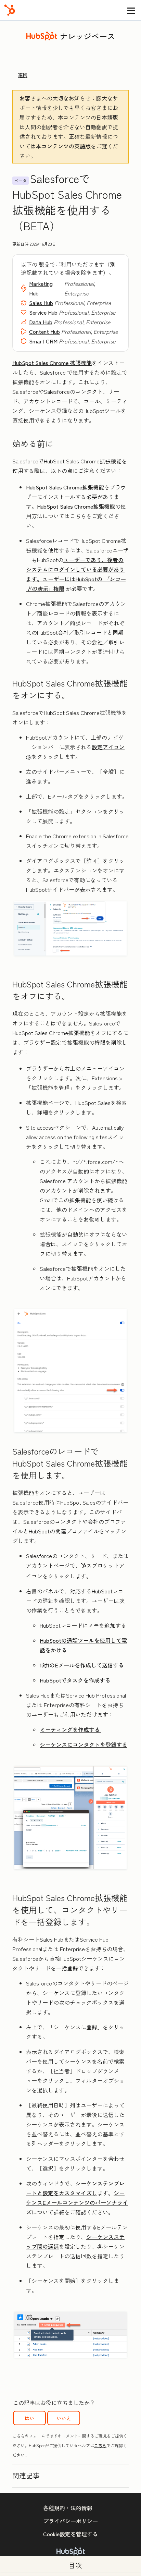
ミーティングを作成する (70, 1729)
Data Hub (41, 322)
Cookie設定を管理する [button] (70, 2534)
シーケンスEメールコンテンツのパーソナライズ (77, 2202)
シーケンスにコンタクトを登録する (84, 1745)
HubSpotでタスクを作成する (75, 1680)
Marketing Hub (41, 288)
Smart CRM (43, 341)
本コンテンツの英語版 (63, 146)
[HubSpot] (10, 10)
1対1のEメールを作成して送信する (82, 1665)
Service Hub (43, 312)
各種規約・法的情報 (68, 2508)
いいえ (64, 2418)
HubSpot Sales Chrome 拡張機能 (52, 363)
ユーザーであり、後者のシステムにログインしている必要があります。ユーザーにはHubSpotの (75, 569)
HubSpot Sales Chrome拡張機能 (65, 487)
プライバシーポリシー (70, 2521)
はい (29, 2418)
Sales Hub (41, 303)
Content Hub (44, 331)
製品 (44, 264)
